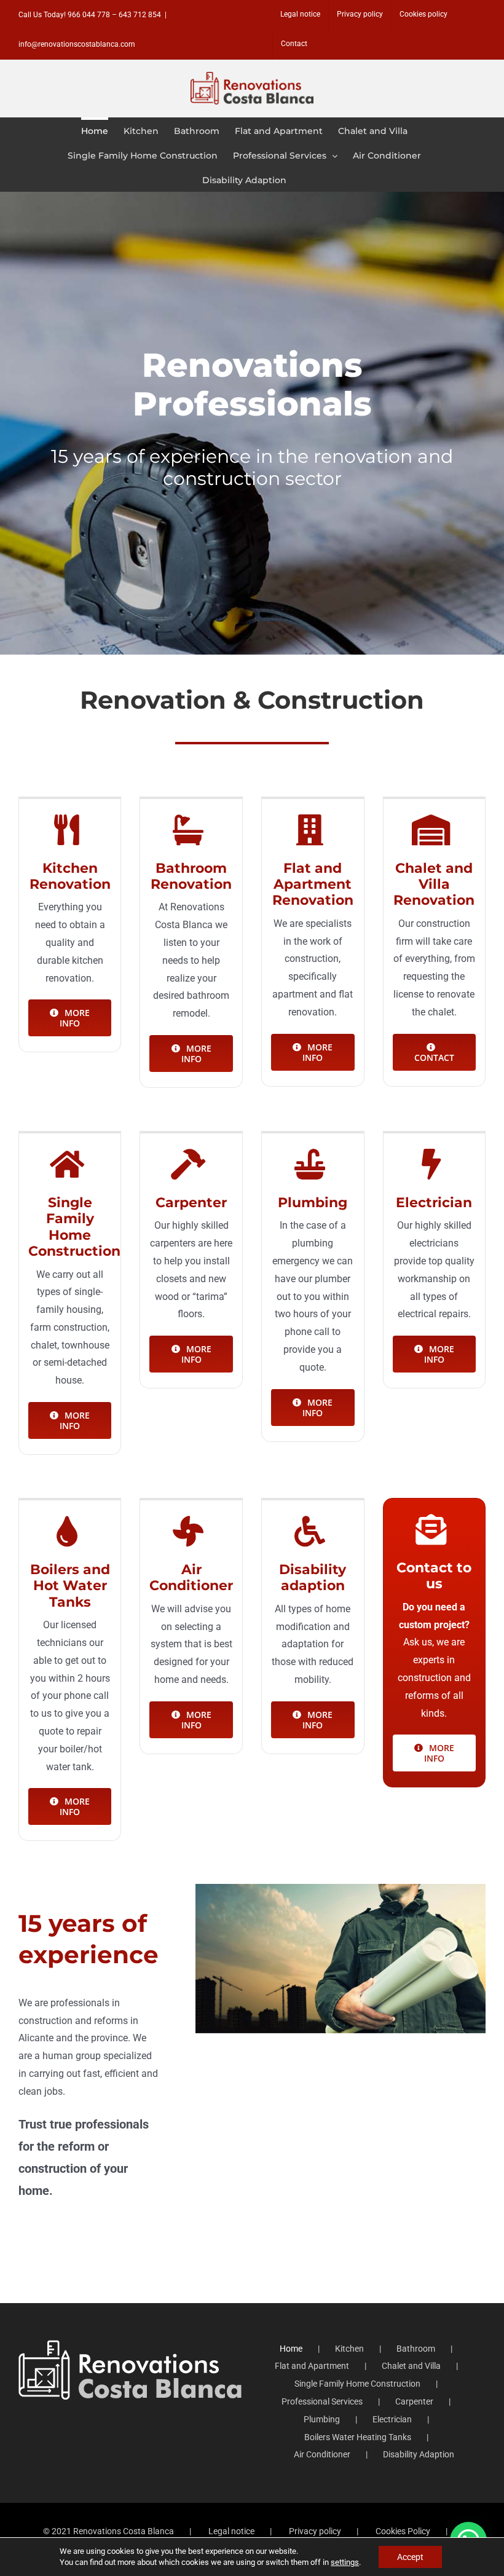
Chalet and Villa (411, 2366)
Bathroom (416, 2349)
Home (291, 2349)
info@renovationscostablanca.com (77, 44)
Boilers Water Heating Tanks (358, 2437)
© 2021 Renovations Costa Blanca (108, 2531)
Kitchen (349, 2349)
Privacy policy (315, 2531)
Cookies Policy (403, 2531)
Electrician (392, 2419)
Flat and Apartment (312, 2366)
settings (345, 2562)
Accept (410, 2557)
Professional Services (322, 2401)
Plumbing (322, 2419)
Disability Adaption (419, 2454)
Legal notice (231, 2531)
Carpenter (414, 2401)
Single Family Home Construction (357, 2384)
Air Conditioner (322, 2454)
